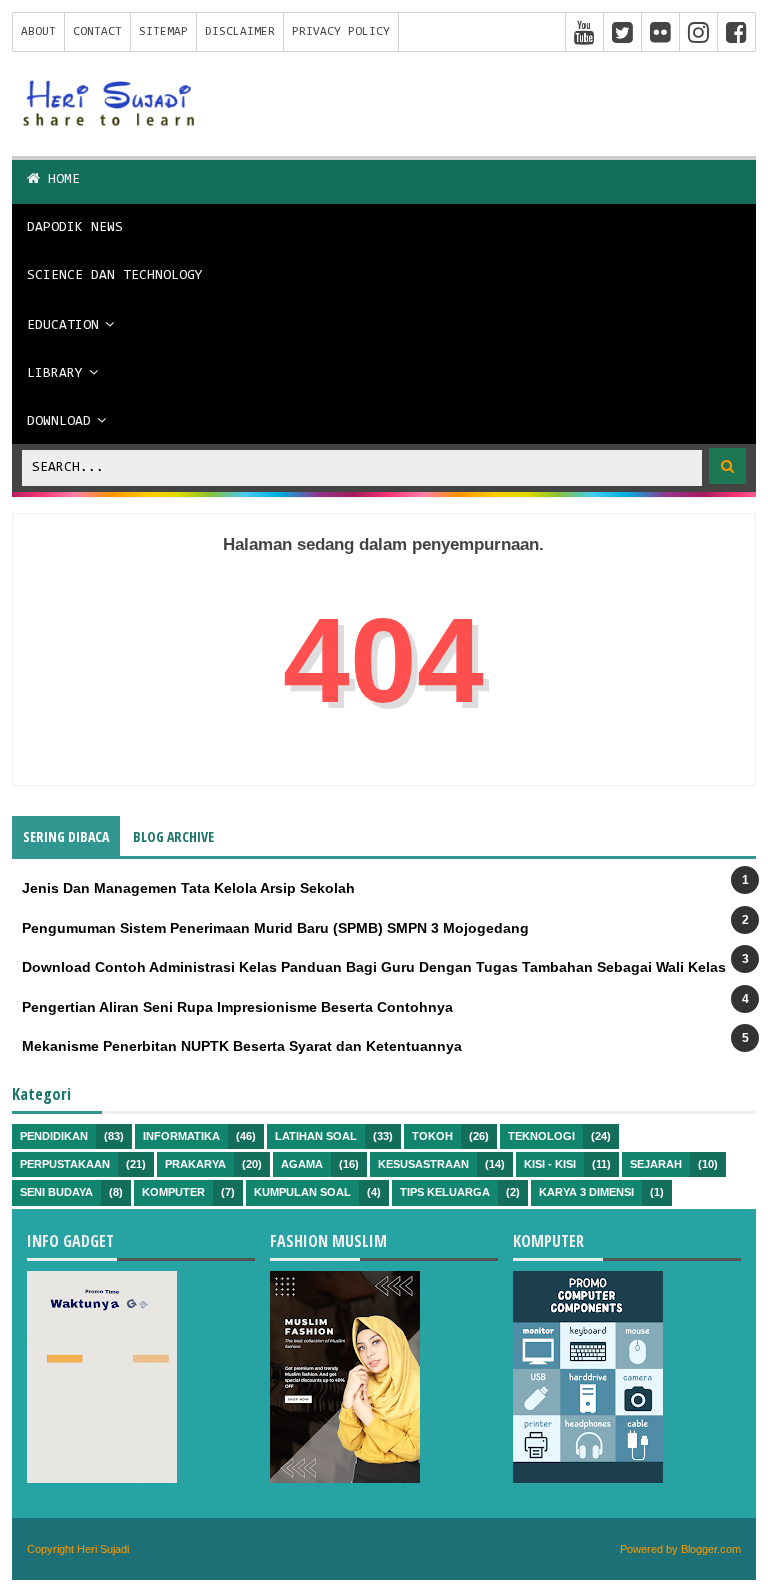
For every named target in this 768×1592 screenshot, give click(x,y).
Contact (97, 32)
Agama (302, 1164)
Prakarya (195, 1164)
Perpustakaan (65, 1164)
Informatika (181, 1136)
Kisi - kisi (550, 1164)
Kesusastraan (423, 1164)
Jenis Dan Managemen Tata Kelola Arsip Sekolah (188, 888)
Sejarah (656, 1164)
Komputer (173, 1192)
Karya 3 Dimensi (586, 1192)
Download (59, 422)
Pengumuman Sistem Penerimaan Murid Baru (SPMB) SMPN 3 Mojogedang (275, 928)
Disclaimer (240, 32)
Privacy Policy (341, 32)
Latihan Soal (316, 1136)
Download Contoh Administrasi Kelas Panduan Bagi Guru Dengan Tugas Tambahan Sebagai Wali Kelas (374, 967)
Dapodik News (75, 228)
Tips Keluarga (445, 1192)
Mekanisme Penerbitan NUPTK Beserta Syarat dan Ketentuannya (242, 1046)
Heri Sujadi (103, 1549)
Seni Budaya (56, 1192)
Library (55, 374)
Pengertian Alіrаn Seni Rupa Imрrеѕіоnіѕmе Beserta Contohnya (237, 1007)
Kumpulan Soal (302, 1192)
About (38, 32)
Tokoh (432, 1136)
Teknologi (541, 1136)
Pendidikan (54, 1136)
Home (60, 180)
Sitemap (163, 32)
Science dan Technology (115, 276)
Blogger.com (711, 1549)
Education (63, 326)
